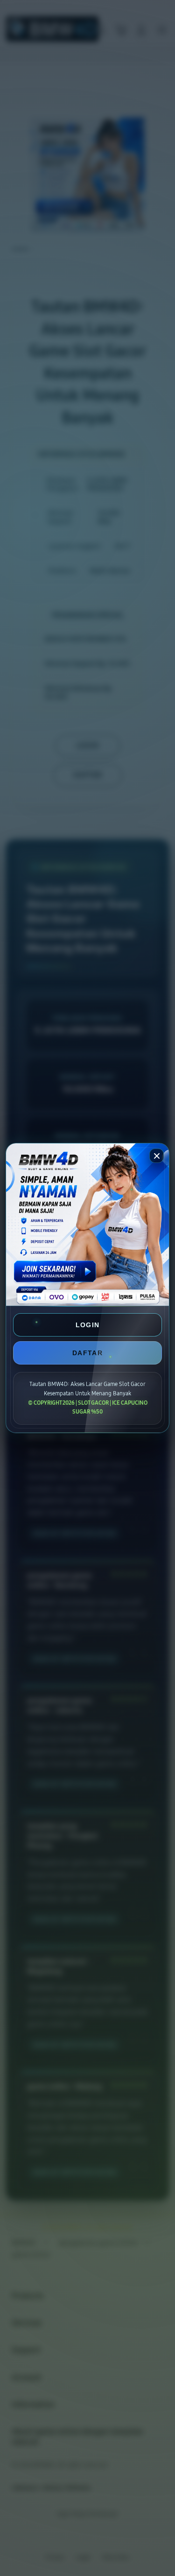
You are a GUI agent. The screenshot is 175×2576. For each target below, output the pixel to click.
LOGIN (88, 1325)
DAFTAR (87, 1353)
